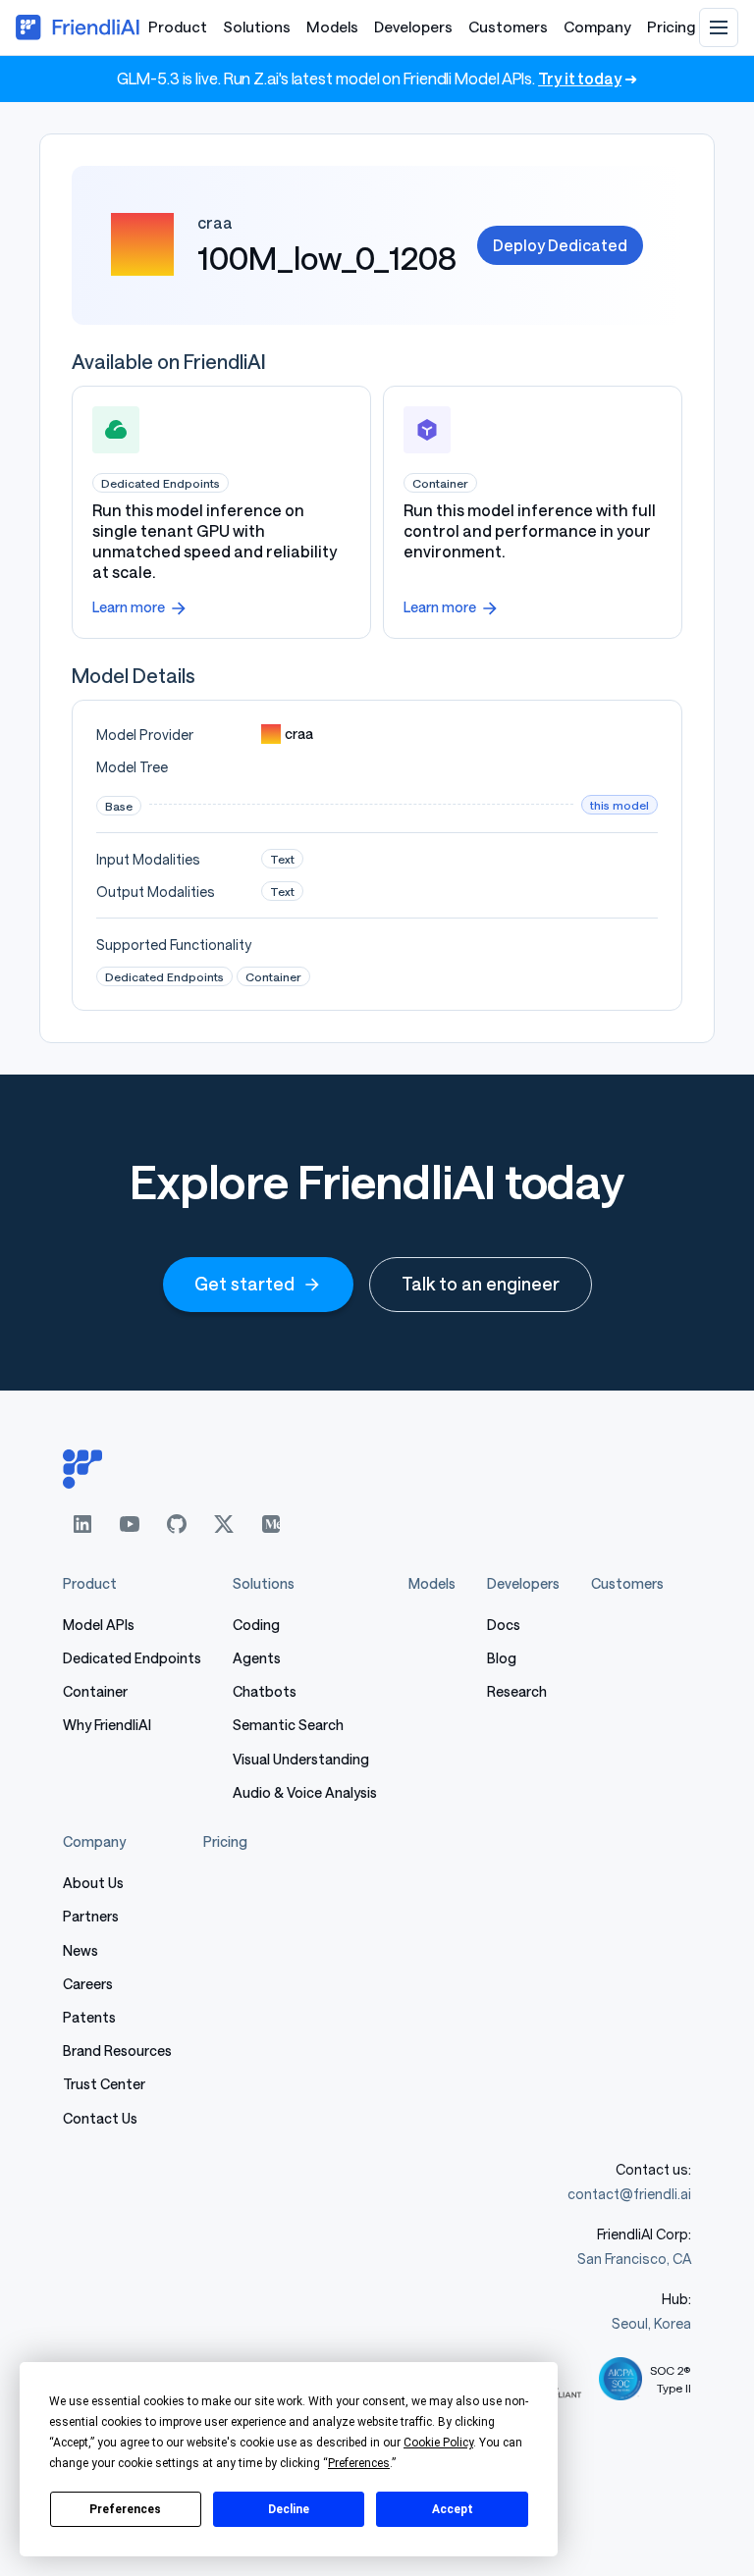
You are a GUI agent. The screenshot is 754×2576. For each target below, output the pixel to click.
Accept (453, 2509)
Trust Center (104, 2084)
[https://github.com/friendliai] (177, 1524)
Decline (289, 2509)
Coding (256, 1625)
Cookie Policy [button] (438, 2443)
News (81, 1950)
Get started (244, 1284)
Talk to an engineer (481, 1284)
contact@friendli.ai (629, 2194)
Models (332, 26)
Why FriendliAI (107, 1725)
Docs (504, 1625)
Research (517, 1691)
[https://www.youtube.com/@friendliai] (130, 1524)
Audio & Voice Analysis (305, 1792)
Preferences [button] (359, 2463)
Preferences (125, 2509)
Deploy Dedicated (560, 245)
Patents (89, 2017)
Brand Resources (117, 2050)
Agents (257, 1658)
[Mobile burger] (719, 27)
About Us (93, 1883)
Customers (508, 26)
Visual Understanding (301, 1759)
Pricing (671, 26)
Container (95, 1691)
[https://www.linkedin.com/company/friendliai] (82, 1524)
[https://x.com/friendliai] (224, 1524)
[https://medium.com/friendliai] (271, 1524)
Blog (502, 1658)
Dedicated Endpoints (132, 1658)
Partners (91, 1916)
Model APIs (99, 1625)
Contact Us (100, 2118)
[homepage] (377, 1469)
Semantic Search (288, 1725)
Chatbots (265, 1691)
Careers (88, 1984)
